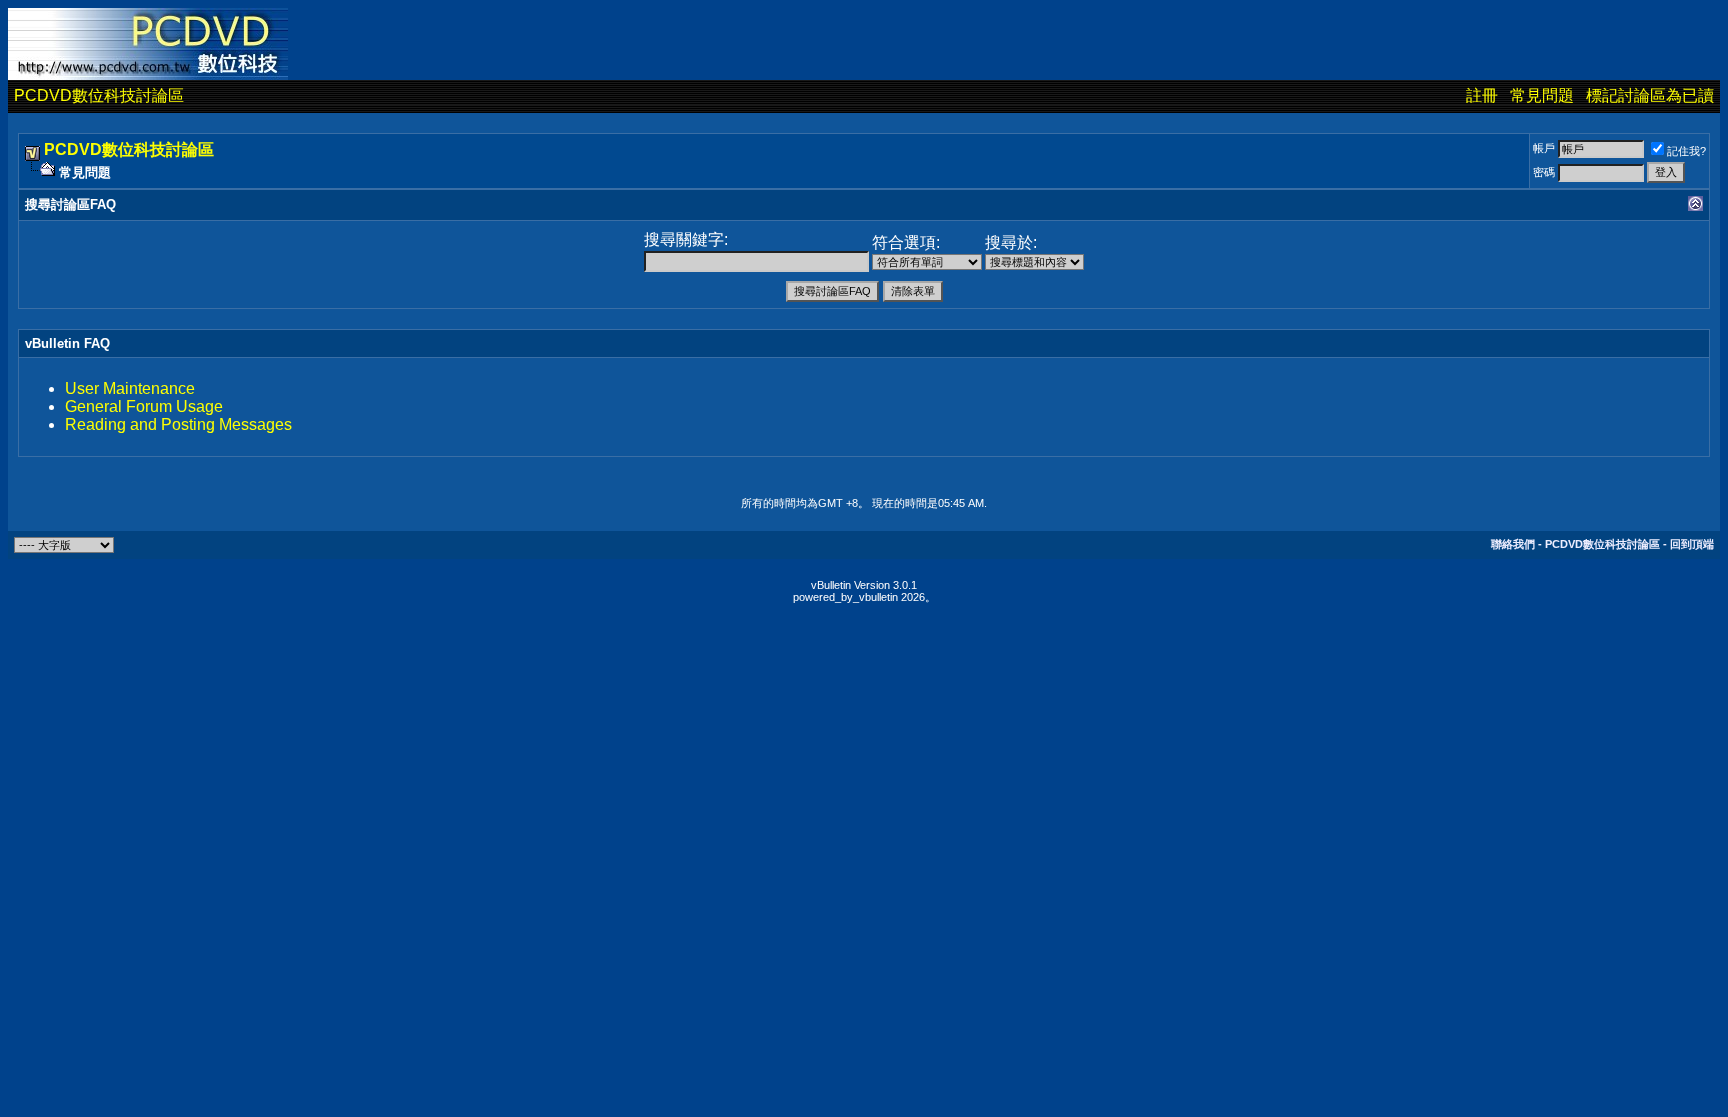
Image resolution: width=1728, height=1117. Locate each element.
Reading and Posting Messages (178, 424)
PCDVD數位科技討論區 (99, 95)
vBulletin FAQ (67, 343)
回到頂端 (1692, 544)
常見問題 (1542, 95)
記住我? (1686, 151)
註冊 (1482, 95)
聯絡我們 (1513, 544)
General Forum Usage (144, 406)
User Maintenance (130, 388)
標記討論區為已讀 (1650, 95)
